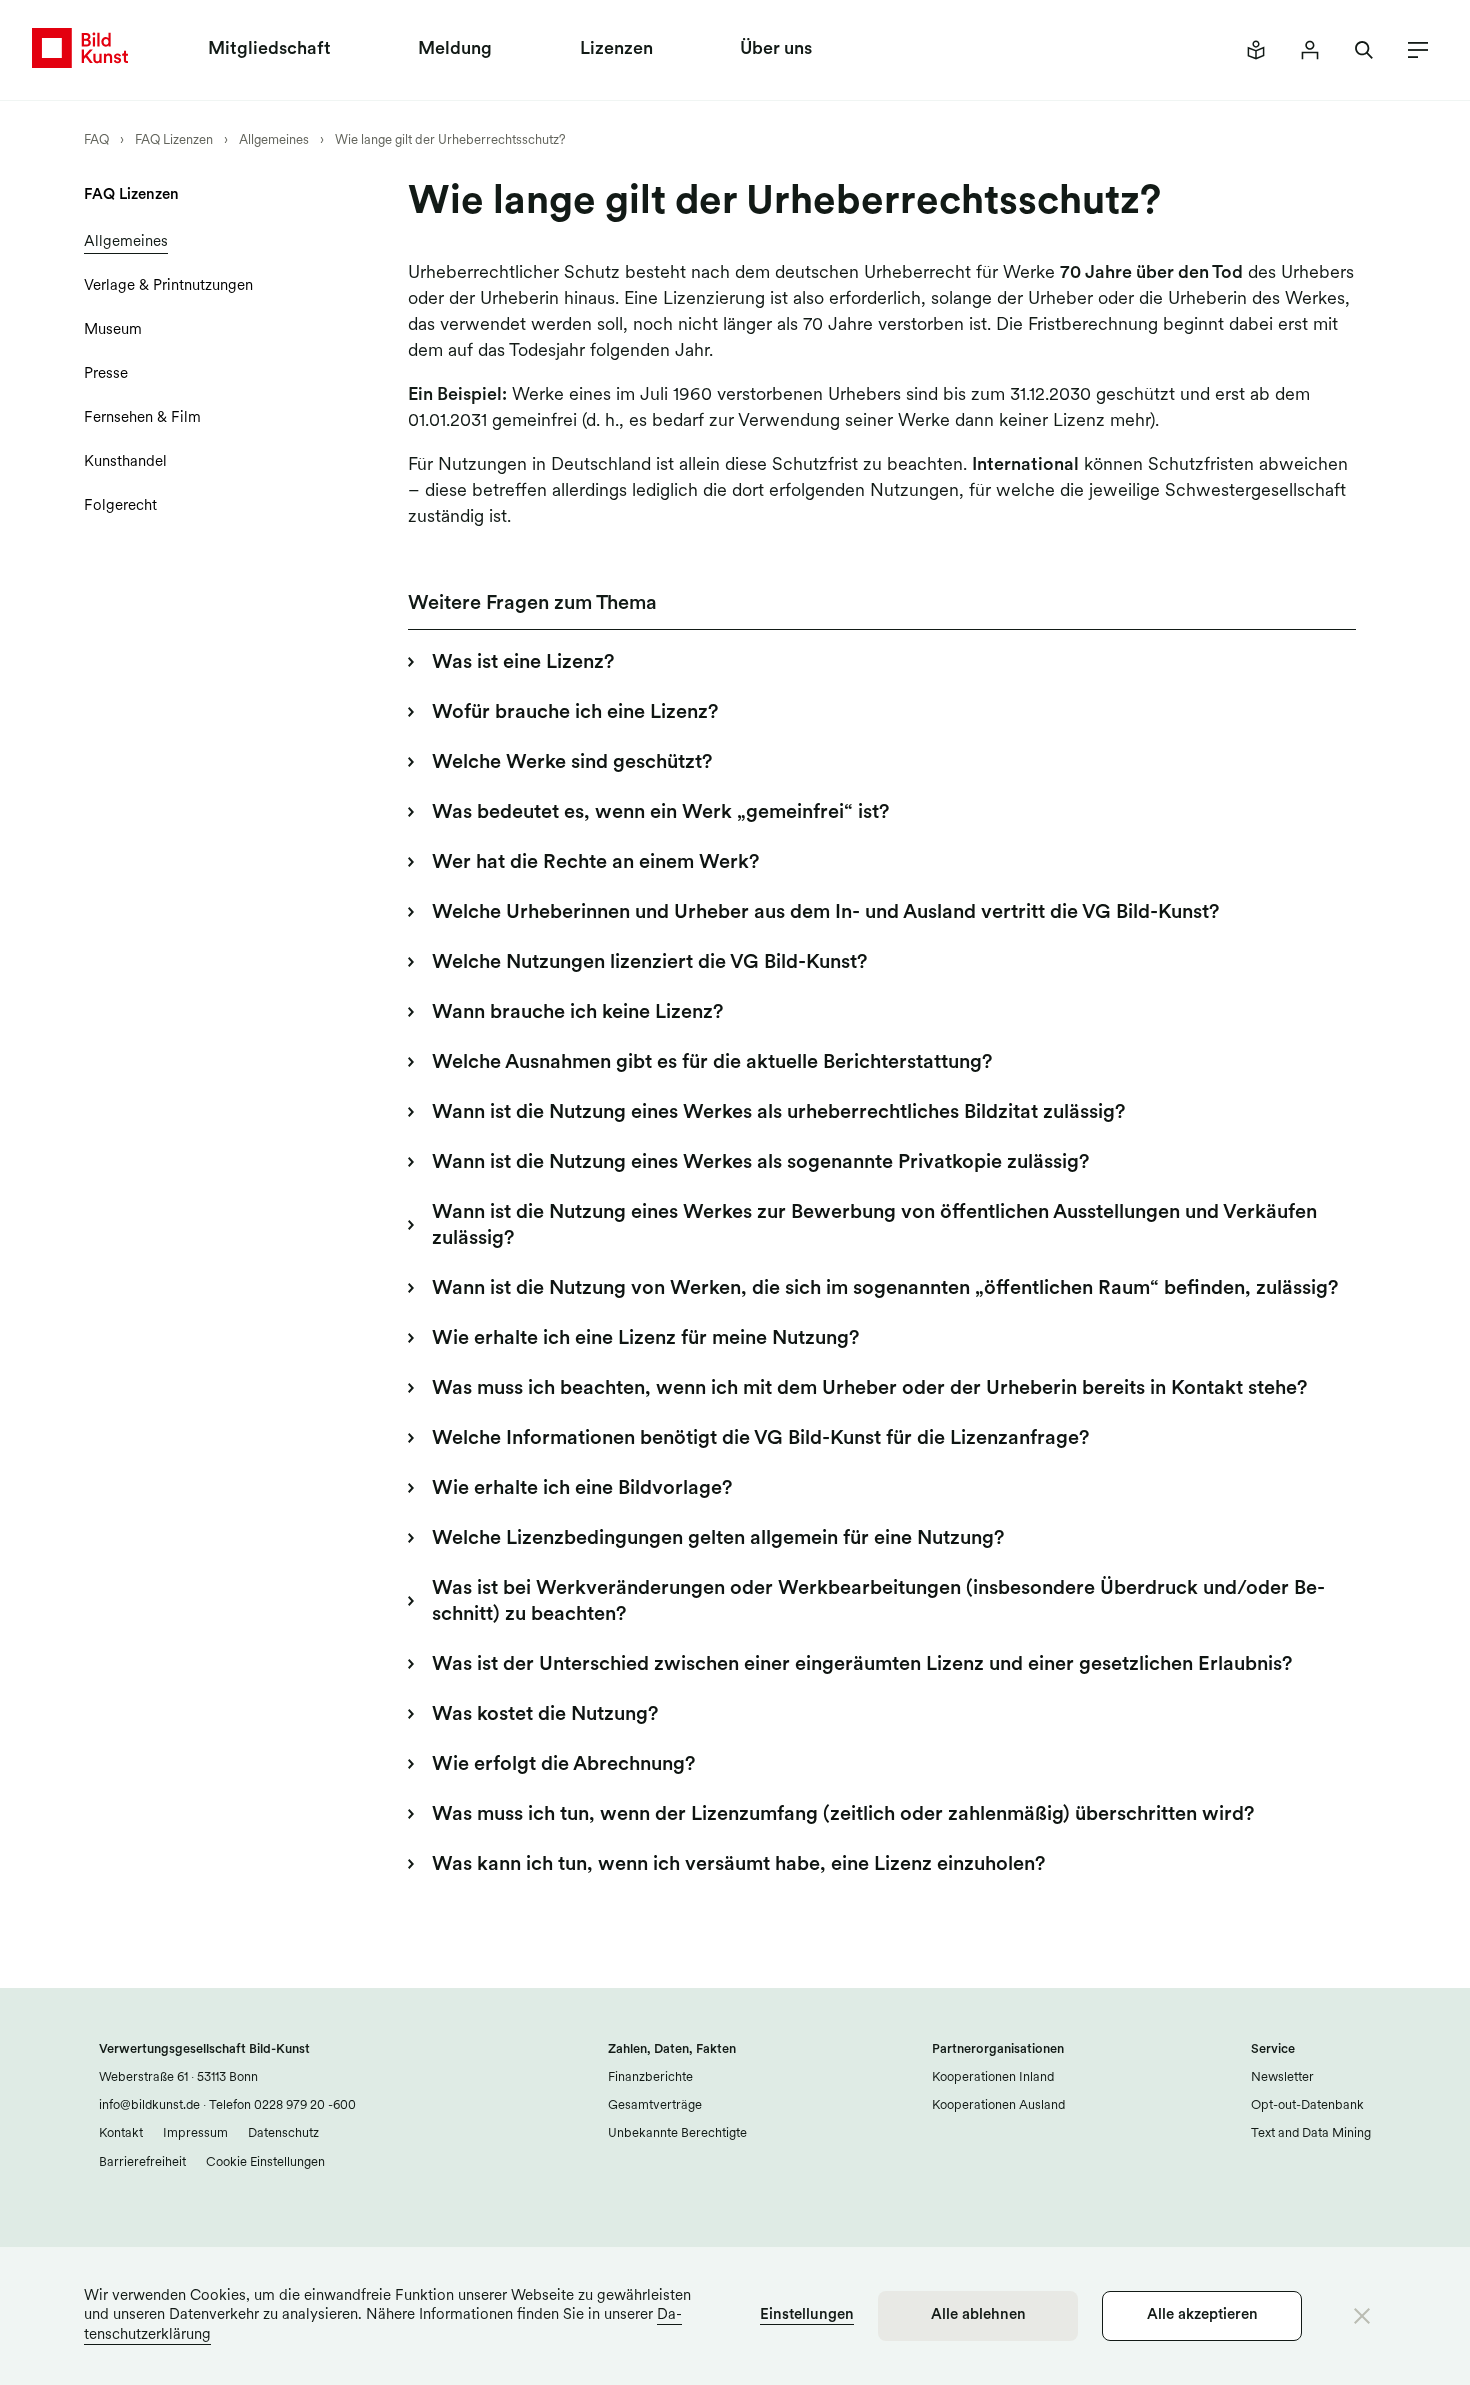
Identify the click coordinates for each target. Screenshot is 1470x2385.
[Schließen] (1362, 2316)
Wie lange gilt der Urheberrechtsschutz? (450, 140)
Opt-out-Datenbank (1307, 2105)
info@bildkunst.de (149, 2105)
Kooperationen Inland (993, 2077)
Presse (106, 374)
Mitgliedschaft (269, 50)
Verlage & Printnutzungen (168, 286)
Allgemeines (274, 140)
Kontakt (121, 2133)
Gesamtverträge (655, 2105)
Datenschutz (283, 2133)
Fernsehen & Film (142, 418)
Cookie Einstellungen (265, 2162)
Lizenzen (616, 50)
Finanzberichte (650, 2077)
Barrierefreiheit (142, 2162)
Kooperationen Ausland (998, 2105)
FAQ (96, 140)
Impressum (195, 2133)
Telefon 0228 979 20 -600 (281, 2105)
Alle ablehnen (978, 2315)
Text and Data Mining (1311, 2133)
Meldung (455, 50)
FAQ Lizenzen (174, 140)
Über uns (776, 50)
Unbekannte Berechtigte (677, 2133)
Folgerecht (120, 506)
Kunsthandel (125, 462)
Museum (113, 330)
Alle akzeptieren (1202, 2315)
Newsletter (1282, 2077)
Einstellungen (807, 2315)
